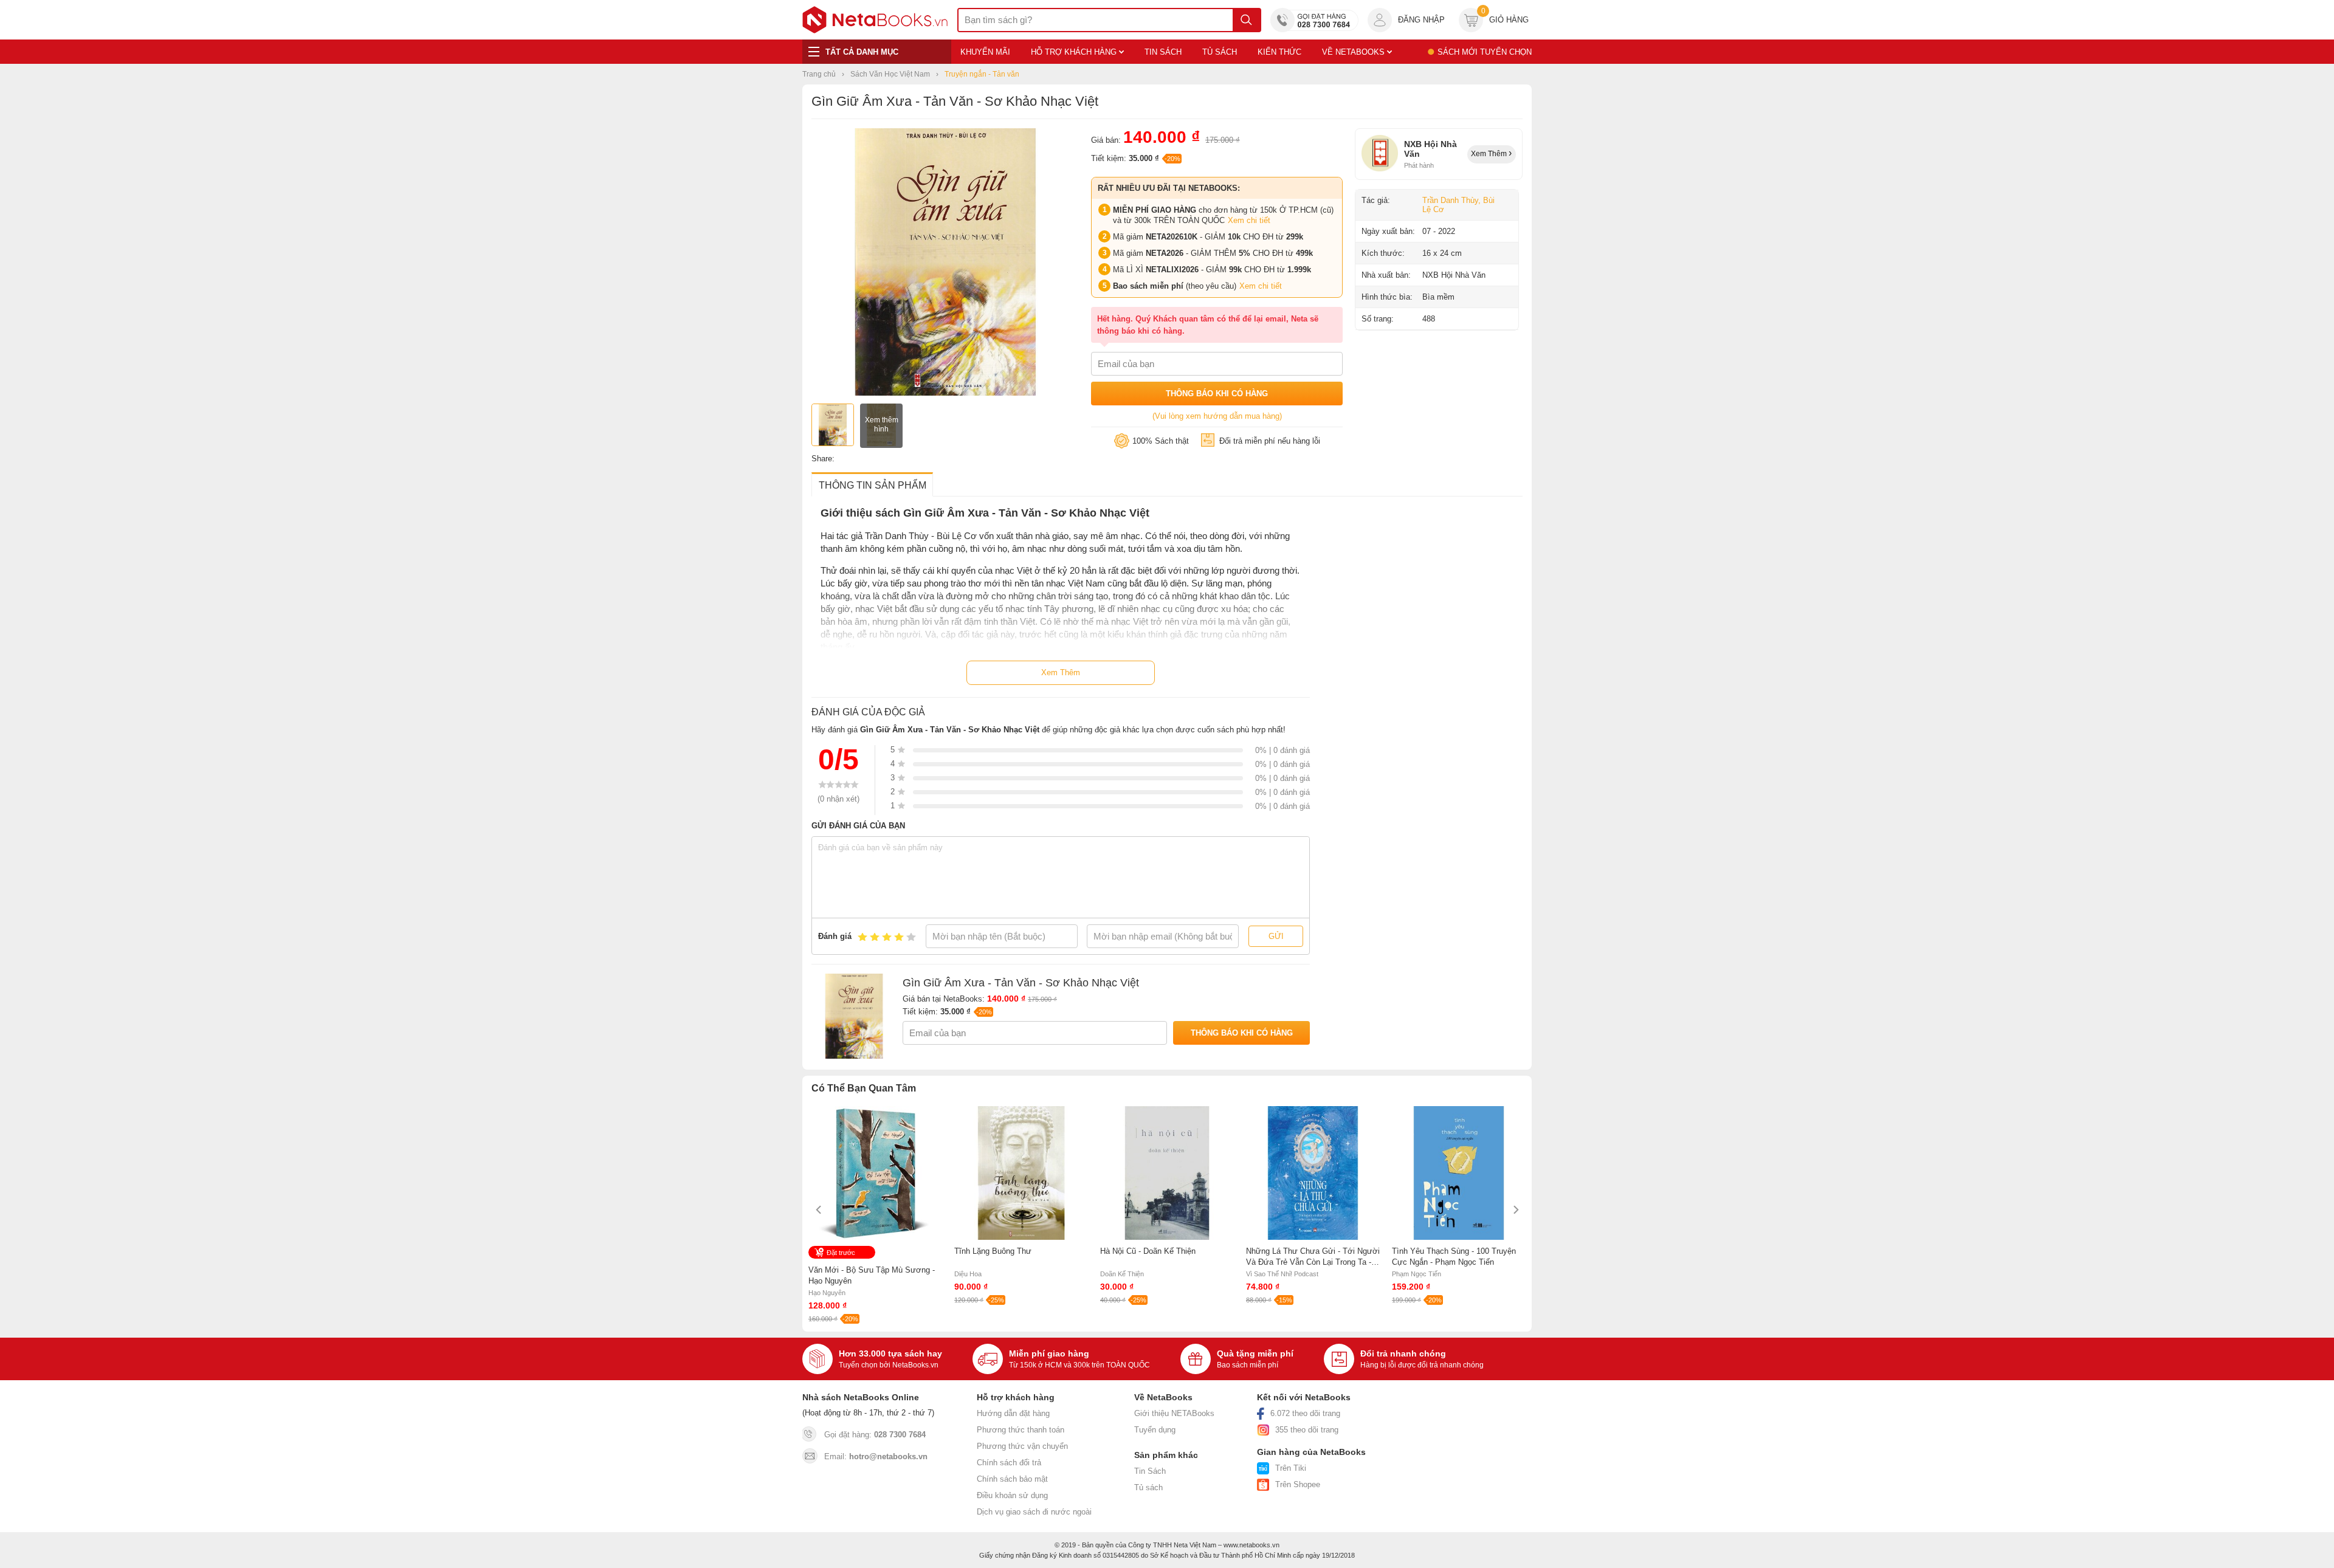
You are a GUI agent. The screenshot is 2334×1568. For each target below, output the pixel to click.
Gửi (1276, 936)
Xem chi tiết (1249, 220)
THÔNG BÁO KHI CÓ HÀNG (1217, 394)
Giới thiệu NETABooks (1174, 1413)
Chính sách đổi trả (1009, 1463)
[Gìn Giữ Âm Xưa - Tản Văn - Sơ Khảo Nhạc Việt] (945, 393)
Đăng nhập (1421, 20)
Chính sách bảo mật (1012, 1479)
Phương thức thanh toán (1021, 1430)
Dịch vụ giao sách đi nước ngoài (1034, 1512)
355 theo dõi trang (1307, 1430)
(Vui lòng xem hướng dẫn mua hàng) (1217, 416)
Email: (876, 1456)
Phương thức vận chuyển (1022, 1446)
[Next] (1515, 1210)
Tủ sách (1148, 1487)
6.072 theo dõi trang (1305, 1413)
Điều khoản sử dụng (1012, 1495)
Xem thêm (1490, 154)
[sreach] (1246, 20)
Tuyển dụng (1155, 1430)
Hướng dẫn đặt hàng (1013, 1413)
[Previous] (819, 1210)
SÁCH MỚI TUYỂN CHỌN (1485, 52)
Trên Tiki (1291, 1468)
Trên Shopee (1298, 1484)
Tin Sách (1150, 1471)
